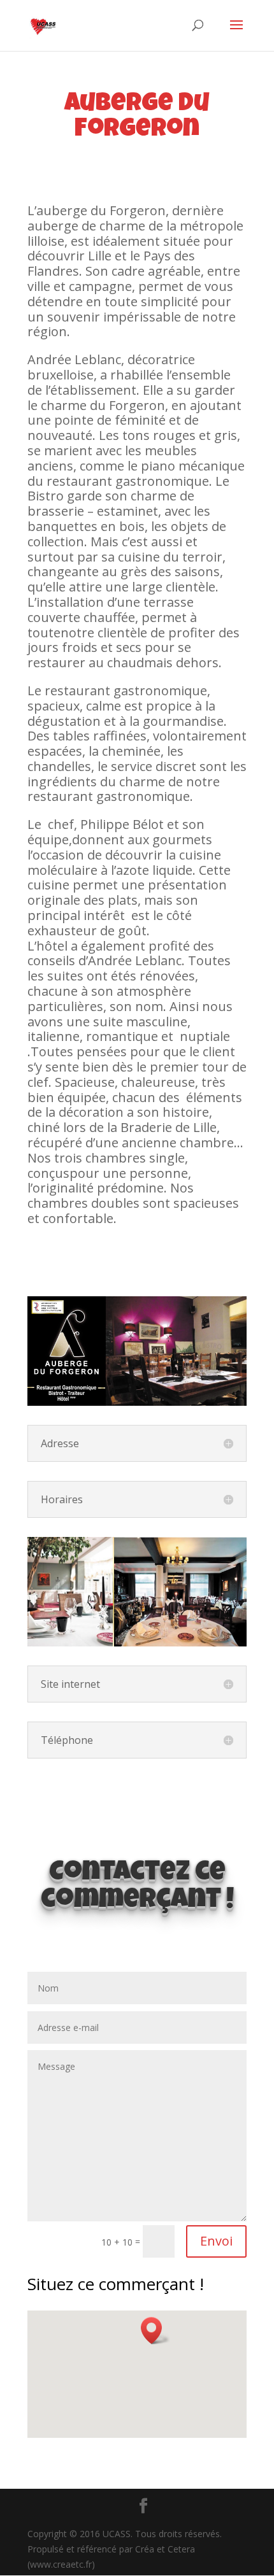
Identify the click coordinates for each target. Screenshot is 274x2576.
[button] (155, 2331)
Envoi (216, 2241)
